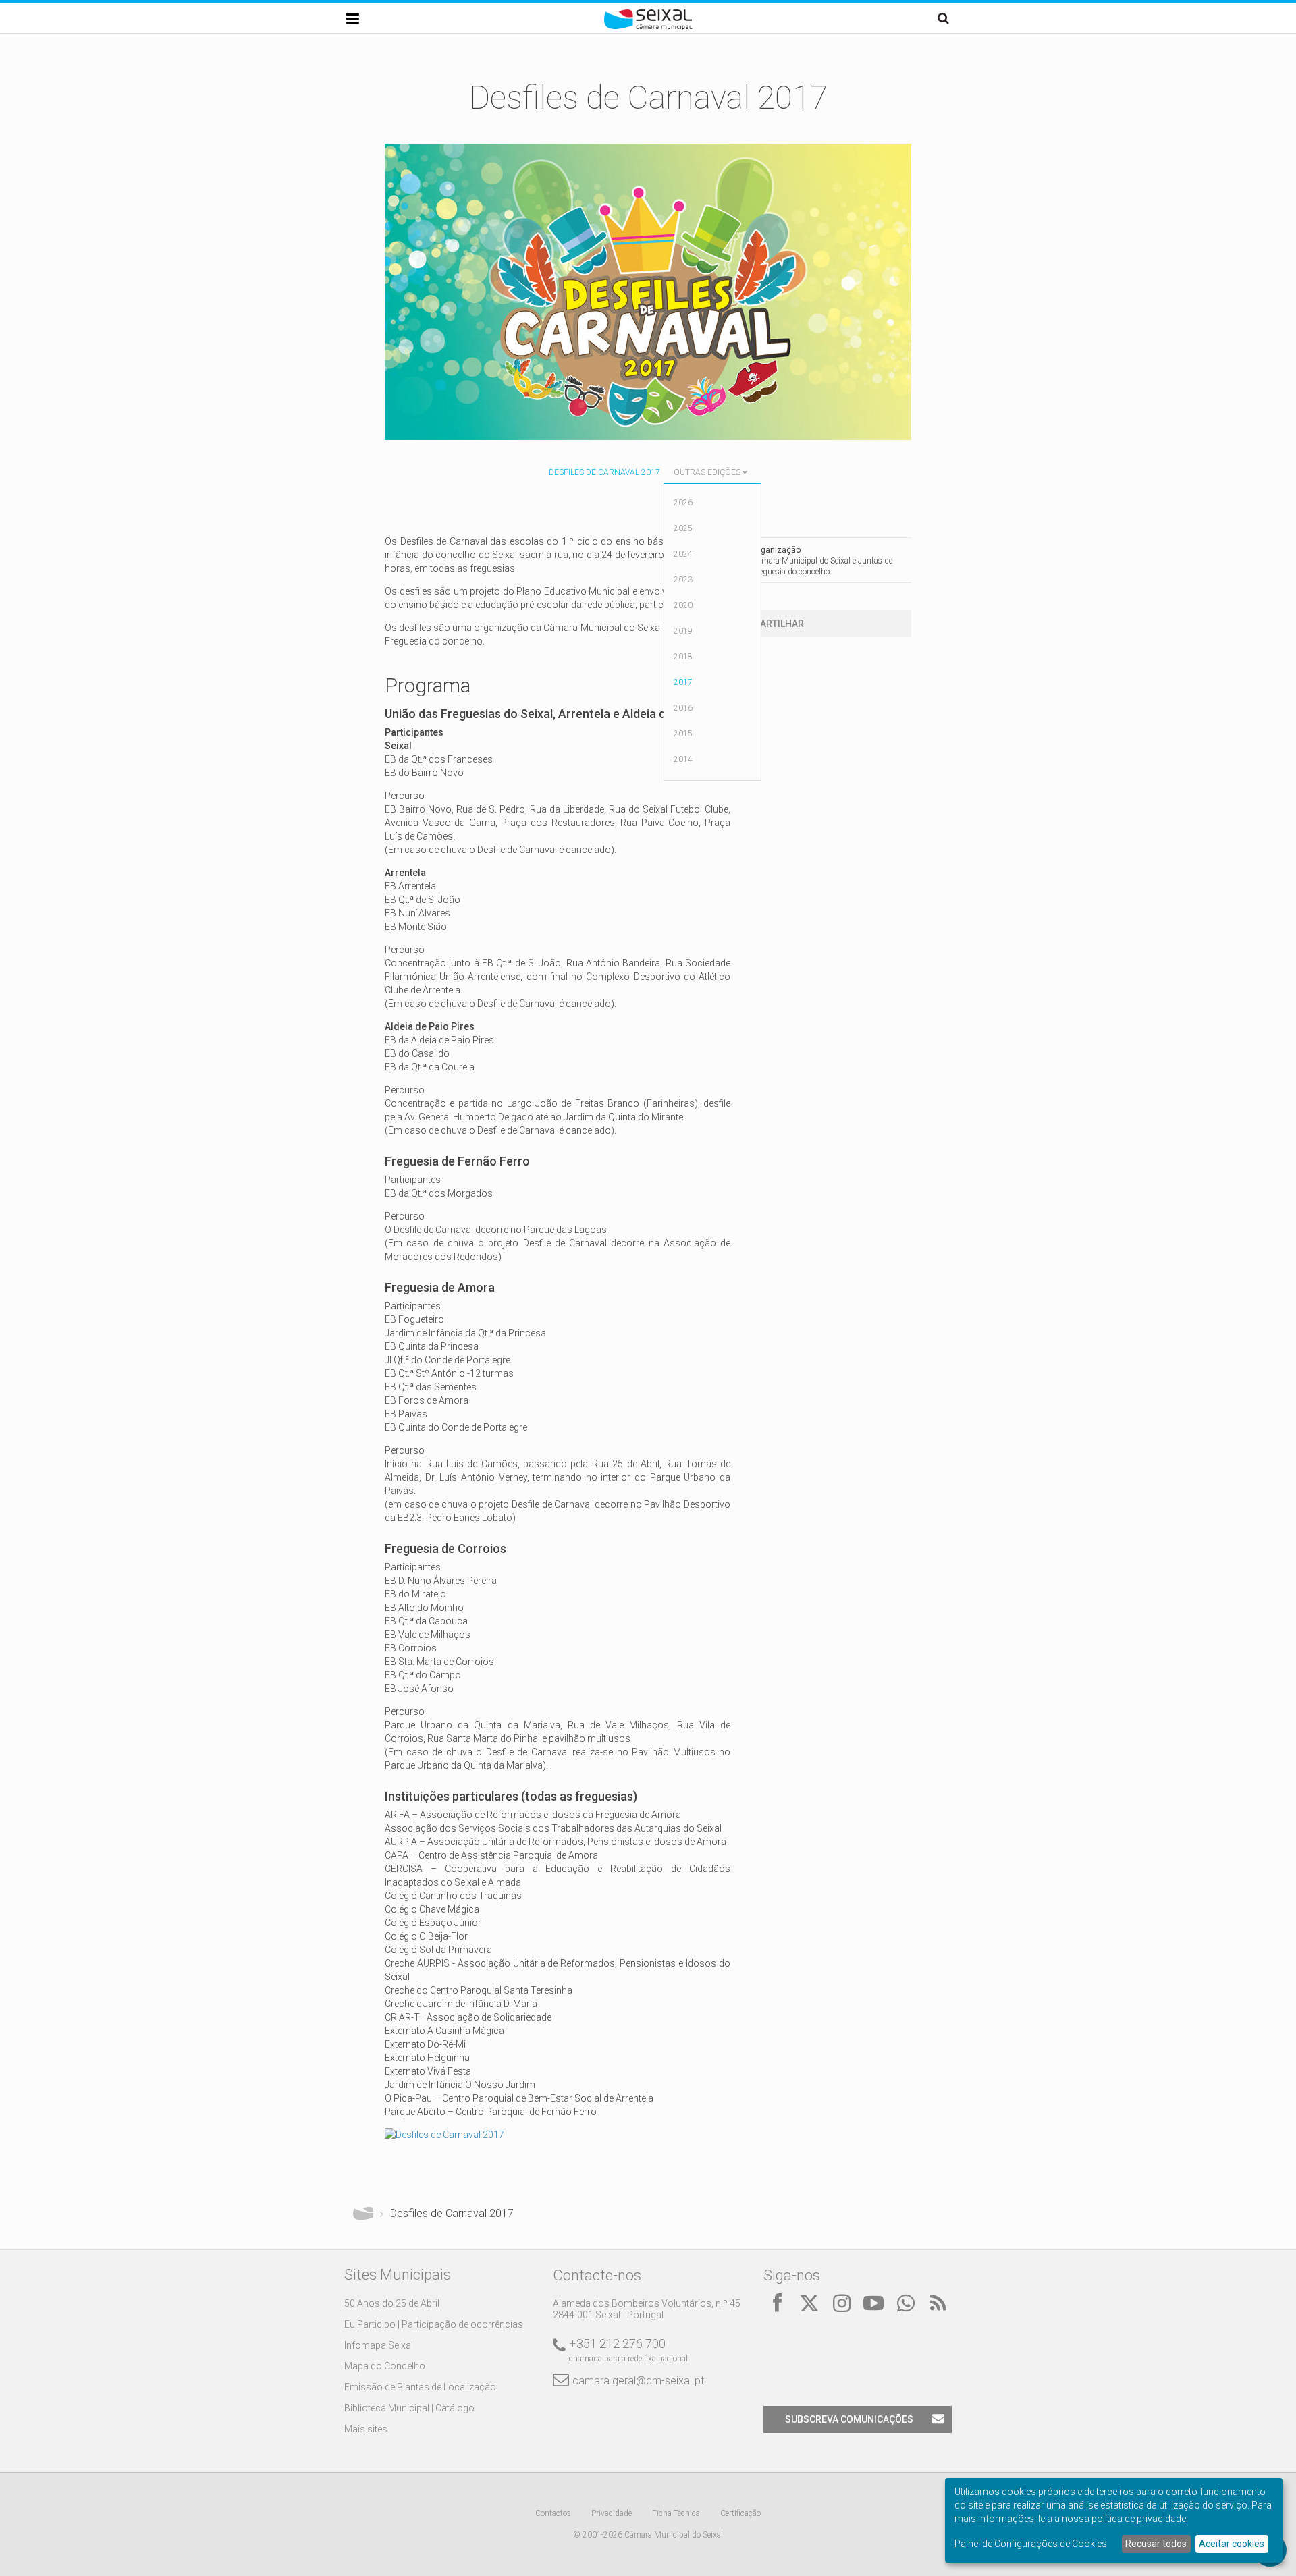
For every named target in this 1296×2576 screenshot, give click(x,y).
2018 (683, 657)
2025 (683, 528)
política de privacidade (1139, 2519)
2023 (683, 580)
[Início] (648, 27)
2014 (683, 759)
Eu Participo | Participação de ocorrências (434, 2324)
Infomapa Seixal (379, 2345)
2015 (683, 734)
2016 (683, 708)
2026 (683, 503)
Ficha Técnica (676, 2513)
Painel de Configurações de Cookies (1031, 2544)
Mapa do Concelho (385, 2366)
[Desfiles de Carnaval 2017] (444, 2135)
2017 (683, 682)
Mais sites (366, 2429)
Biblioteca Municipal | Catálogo (409, 2408)
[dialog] (1114, 2520)
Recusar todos (1156, 2544)
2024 (683, 554)
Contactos (553, 2513)
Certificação (740, 2513)
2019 (683, 631)
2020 (683, 605)
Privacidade (612, 2513)
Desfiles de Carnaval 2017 (604, 472)
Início (363, 2214)
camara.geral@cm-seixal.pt (638, 2381)
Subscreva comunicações (849, 2419)
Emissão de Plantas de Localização (420, 2387)
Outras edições (707, 472)
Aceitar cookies (1232, 2544)
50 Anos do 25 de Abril (392, 2303)
